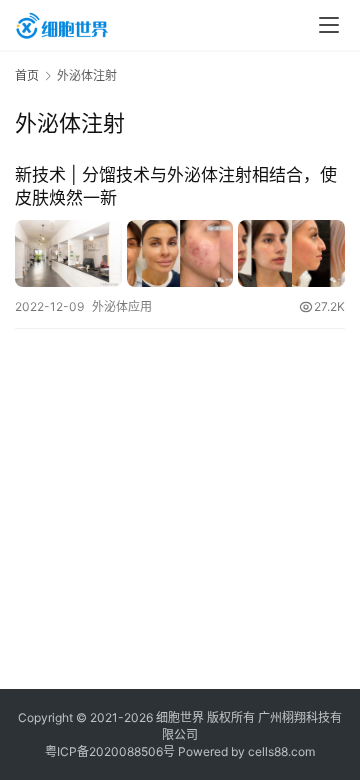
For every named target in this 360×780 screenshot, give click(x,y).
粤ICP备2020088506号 (110, 751)
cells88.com (281, 751)
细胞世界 (180, 717)
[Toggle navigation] (329, 25)
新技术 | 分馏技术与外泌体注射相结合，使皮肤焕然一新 (176, 186)
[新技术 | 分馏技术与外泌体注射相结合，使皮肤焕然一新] (180, 253)
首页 (27, 75)
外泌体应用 (122, 306)
